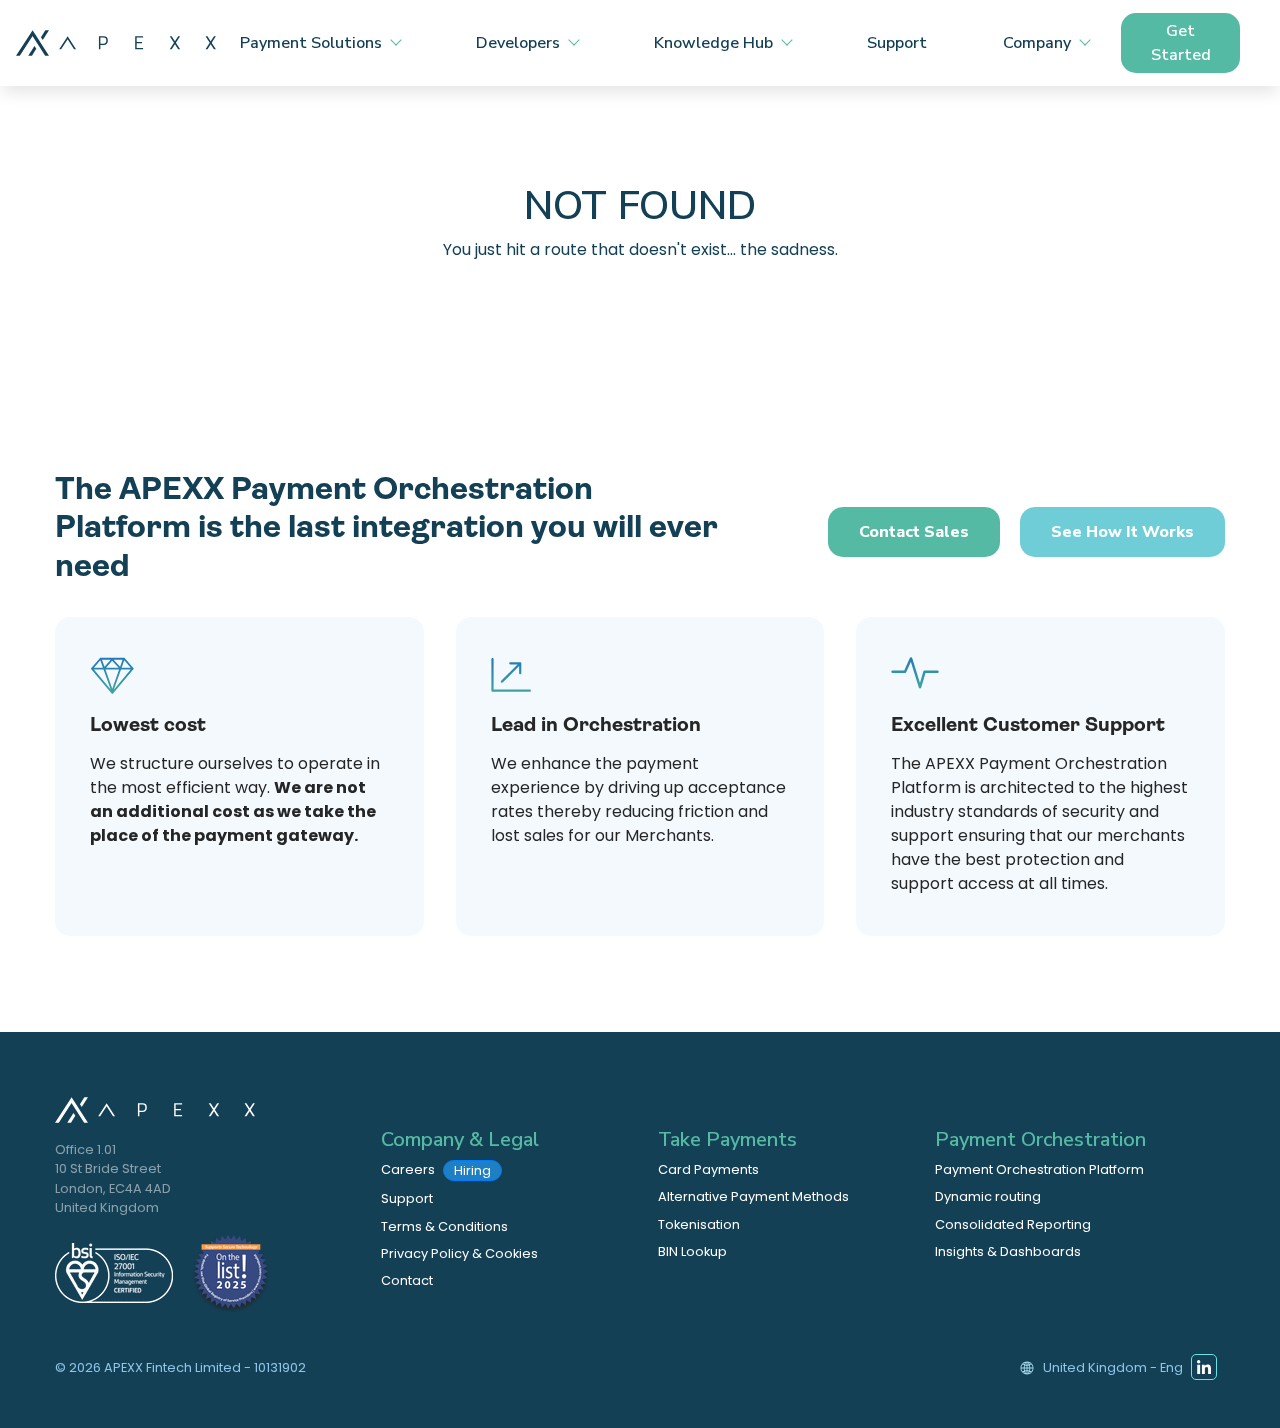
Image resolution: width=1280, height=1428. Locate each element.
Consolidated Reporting (1013, 1224)
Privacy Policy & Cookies (459, 1253)
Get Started (1181, 43)
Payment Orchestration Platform (1039, 1169)
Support (897, 43)
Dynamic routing (988, 1196)
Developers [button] (518, 43)
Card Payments (708, 1169)
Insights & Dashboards (1008, 1251)
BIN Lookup (692, 1251)
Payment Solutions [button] (311, 43)
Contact (407, 1280)
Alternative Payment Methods (753, 1196)
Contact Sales (914, 532)
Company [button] (1037, 43)
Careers (436, 1170)
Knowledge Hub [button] (713, 43)
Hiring (472, 1170)
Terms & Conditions (444, 1226)
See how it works (1122, 532)
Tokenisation (699, 1224)
